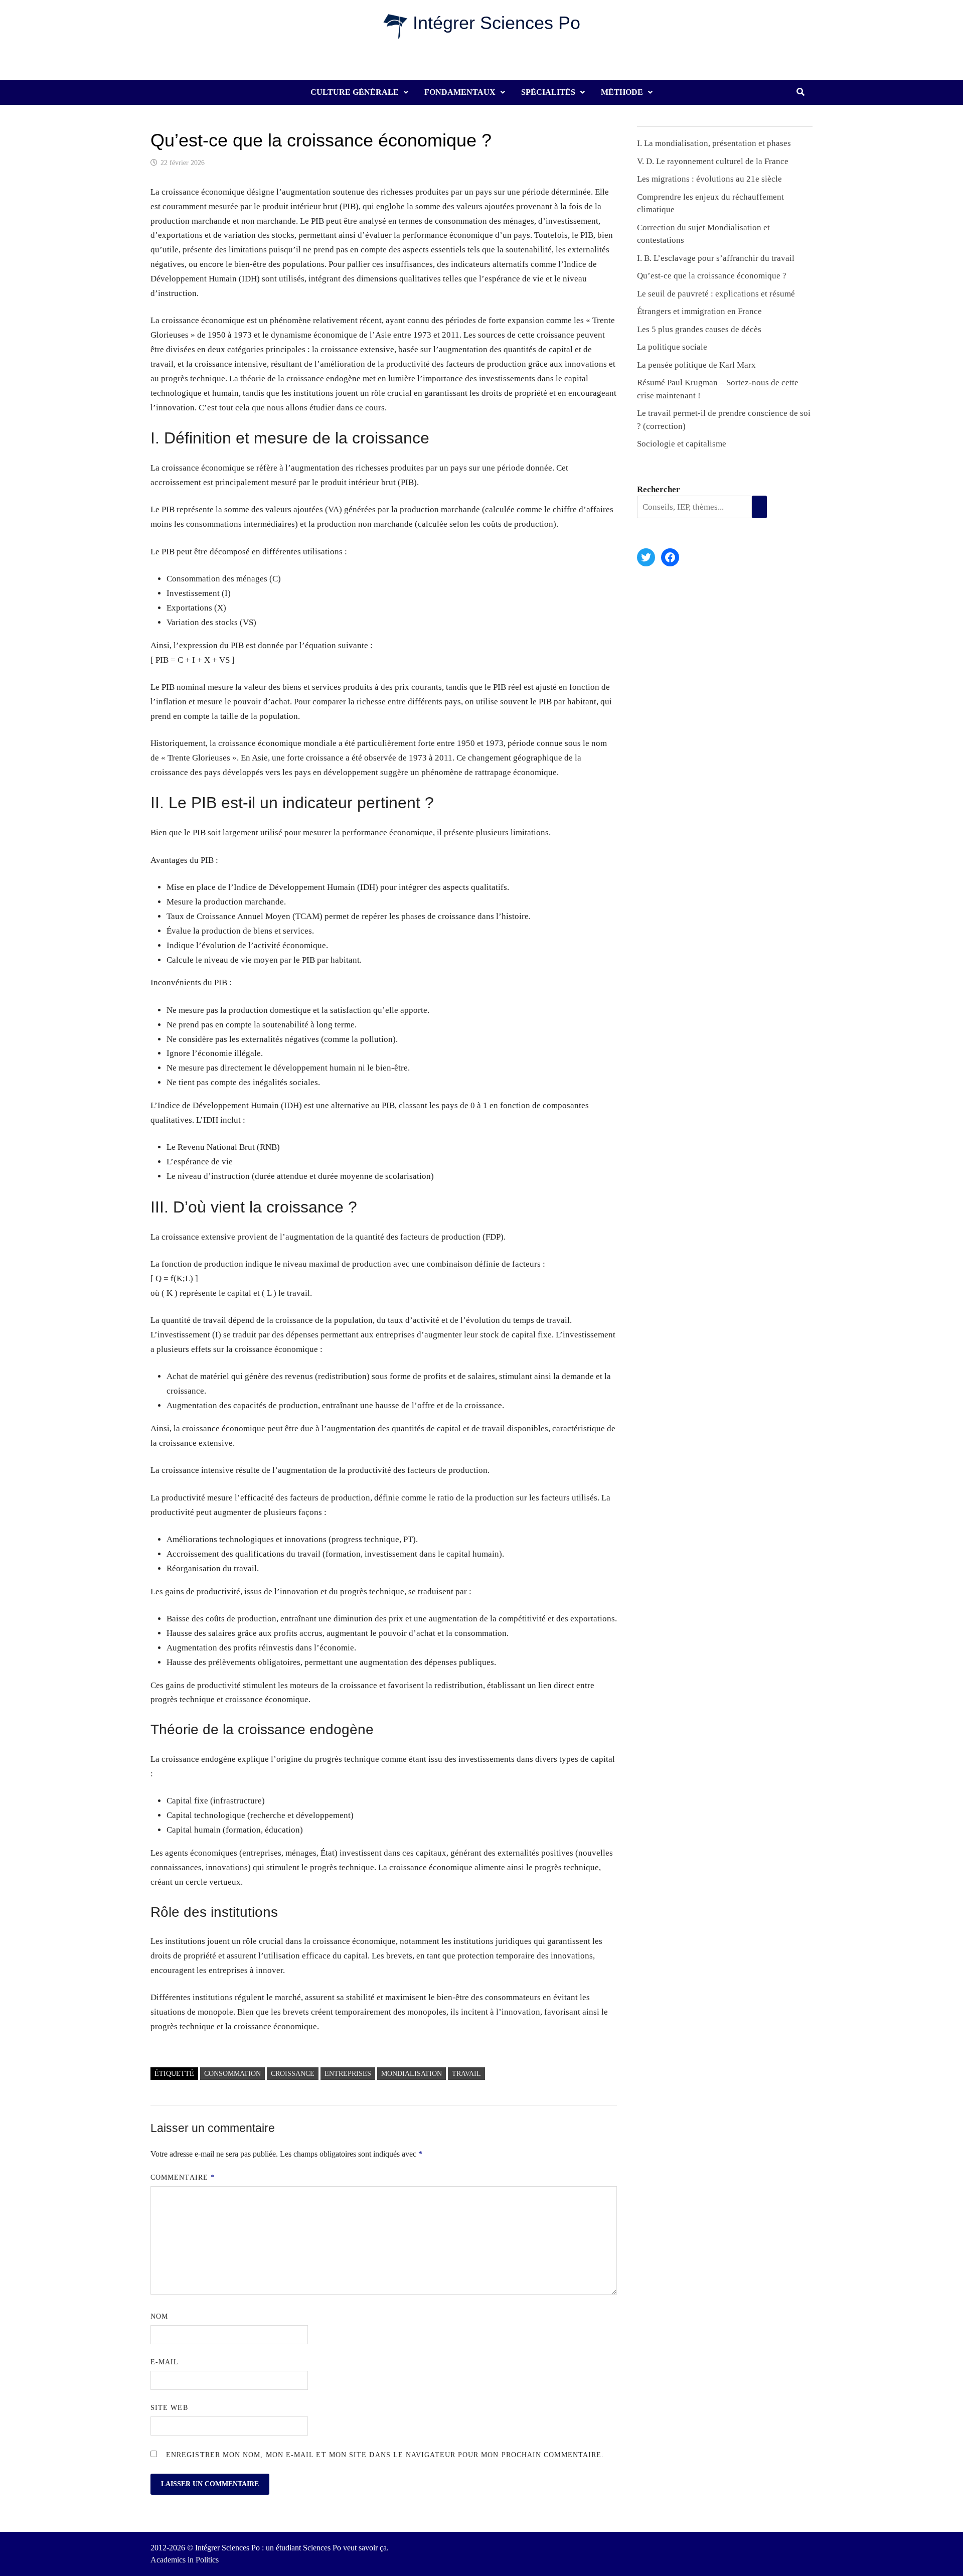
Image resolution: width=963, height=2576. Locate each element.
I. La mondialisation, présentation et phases (714, 143)
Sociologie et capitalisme (682, 444)
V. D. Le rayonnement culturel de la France (713, 161)
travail (466, 2074)
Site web (169, 2408)
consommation (232, 2074)
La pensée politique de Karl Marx (696, 365)
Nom (159, 2316)
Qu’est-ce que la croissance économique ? (712, 276)
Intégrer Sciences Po (497, 23)
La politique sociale (672, 347)
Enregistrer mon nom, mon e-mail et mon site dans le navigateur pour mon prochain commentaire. (385, 2455)
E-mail (165, 2362)
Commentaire (183, 2177)
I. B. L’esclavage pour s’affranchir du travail (716, 258)
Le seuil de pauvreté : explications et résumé (716, 294)
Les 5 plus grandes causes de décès (699, 329)
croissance (293, 2074)
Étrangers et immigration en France (699, 311)
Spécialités (548, 92)
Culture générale (355, 92)
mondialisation (412, 2074)
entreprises (348, 2074)
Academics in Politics (185, 2560)
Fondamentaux (460, 92)
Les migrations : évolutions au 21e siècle (709, 179)
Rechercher (659, 489)
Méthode (622, 92)
